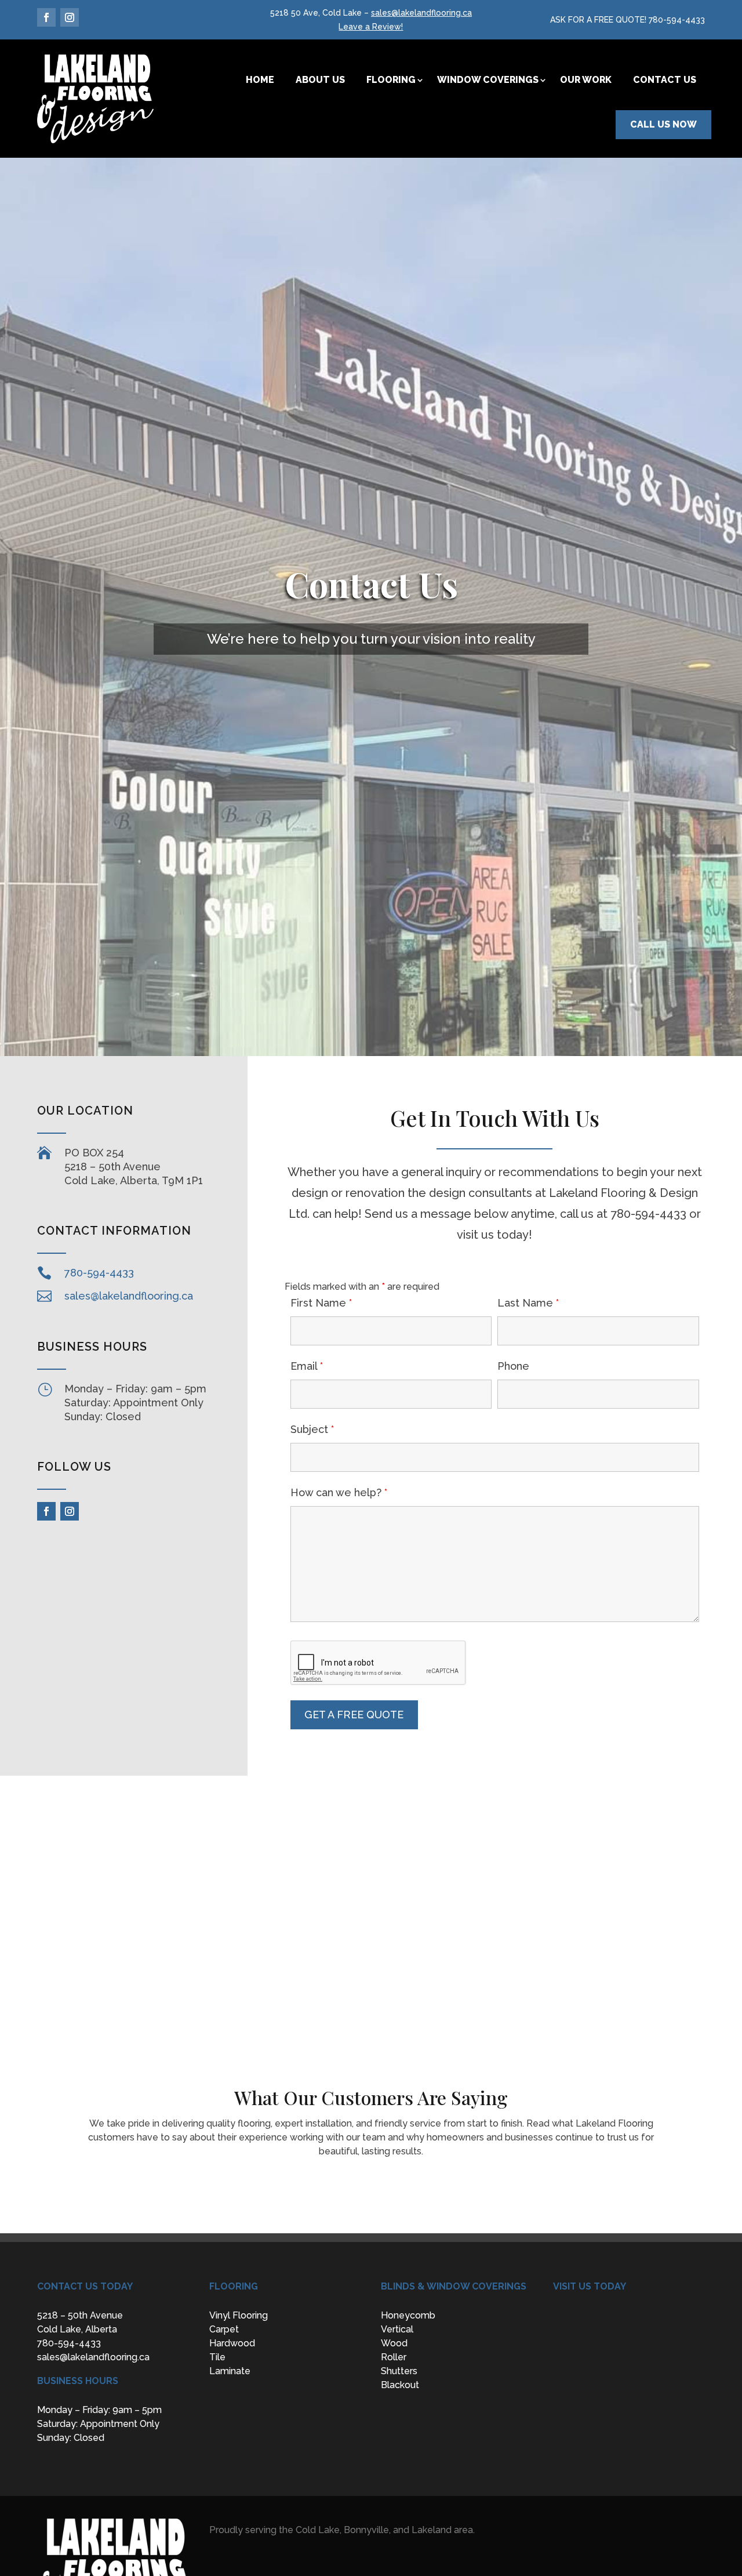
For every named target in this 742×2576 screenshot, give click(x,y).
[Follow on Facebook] (46, 17)
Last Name (528, 1303)
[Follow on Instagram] (70, 17)
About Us (320, 80)
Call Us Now (663, 124)
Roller (394, 2357)
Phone (513, 1366)
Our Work (586, 80)
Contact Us (665, 80)
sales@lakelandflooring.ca (421, 13)
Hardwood (232, 2343)
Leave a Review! (371, 27)
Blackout (400, 2385)
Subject (312, 1429)
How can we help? (339, 1492)
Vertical (397, 2329)
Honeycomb (408, 2315)
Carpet (224, 2329)
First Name (321, 1303)
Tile (217, 2357)
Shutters (399, 2371)
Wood (394, 2343)
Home (260, 80)
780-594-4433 (677, 20)
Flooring (391, 80)
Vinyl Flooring (239, 2315)
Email (307, 1366)
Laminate (230, 2371)
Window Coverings (488, 80)
